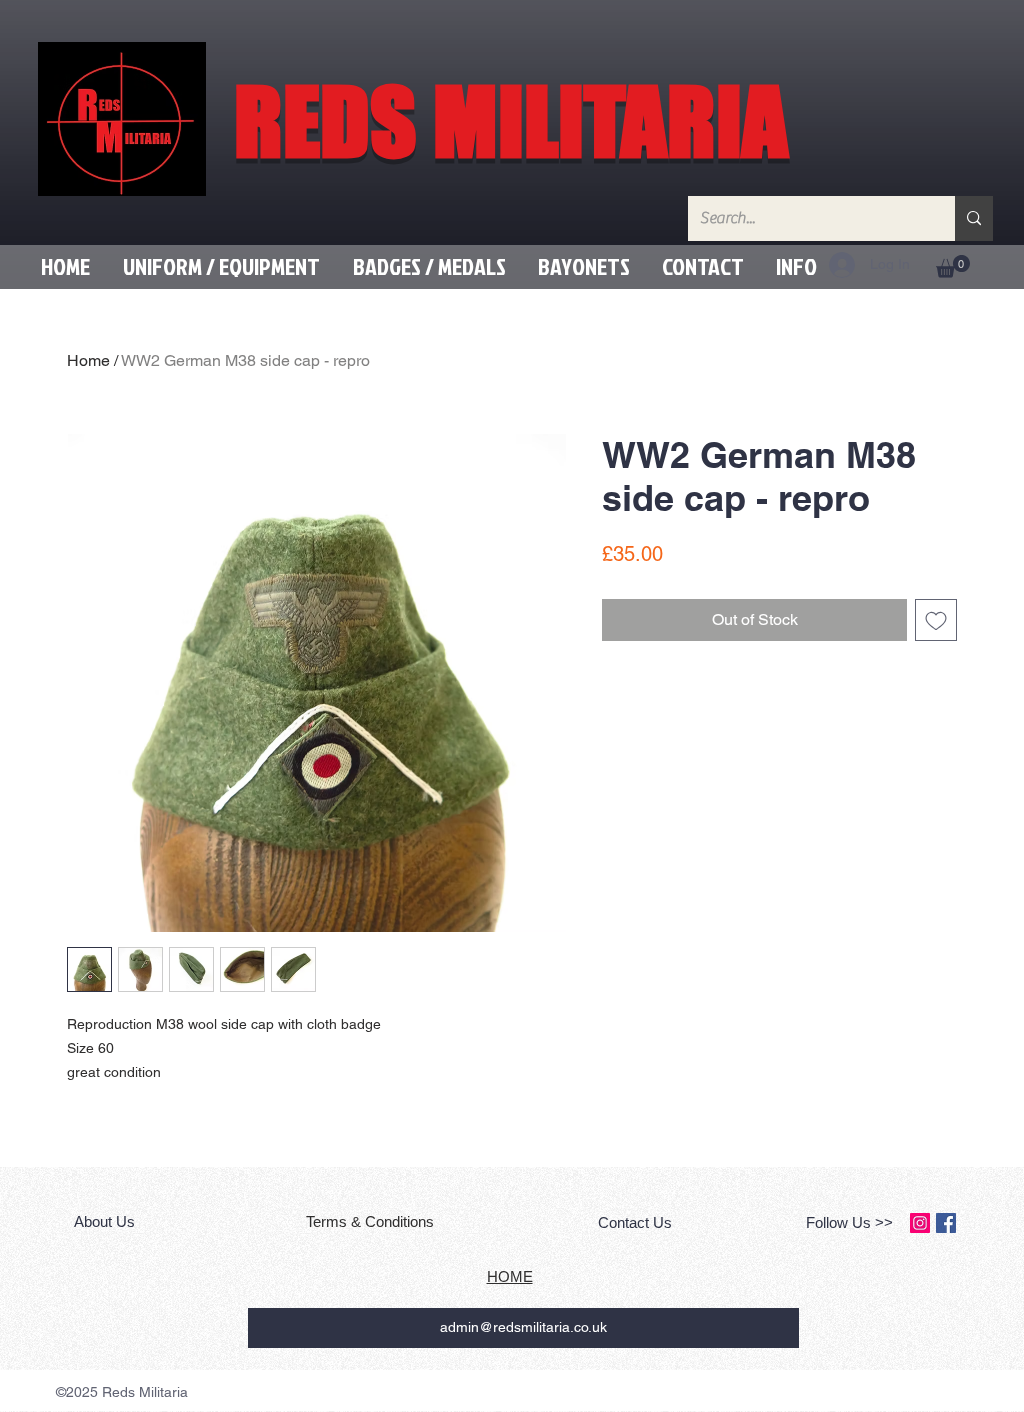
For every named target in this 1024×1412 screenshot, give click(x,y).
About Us (106, 1221)
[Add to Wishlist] (936, 620)
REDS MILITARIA (511, 121)
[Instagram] (920, 1223)
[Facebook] (946, 1223)
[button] (221, 266)
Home (88, 360)
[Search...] (974, 218)
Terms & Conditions (372, 1221)
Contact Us (635, 1222)
